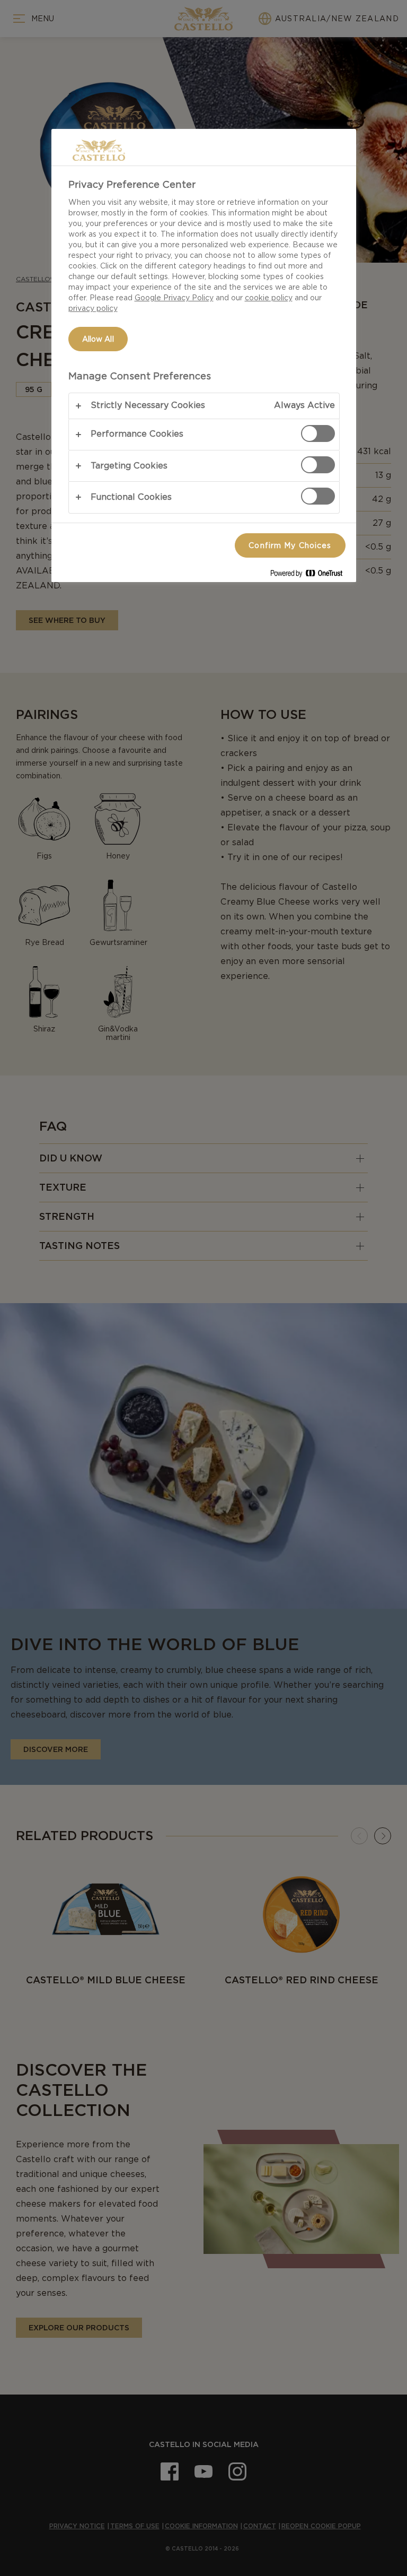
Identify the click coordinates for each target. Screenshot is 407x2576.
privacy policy (93, 308)
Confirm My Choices (290, 545)
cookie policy (269, 298)
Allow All (98, 339)
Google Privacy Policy (174, 298)
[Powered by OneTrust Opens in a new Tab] (311, 575)
